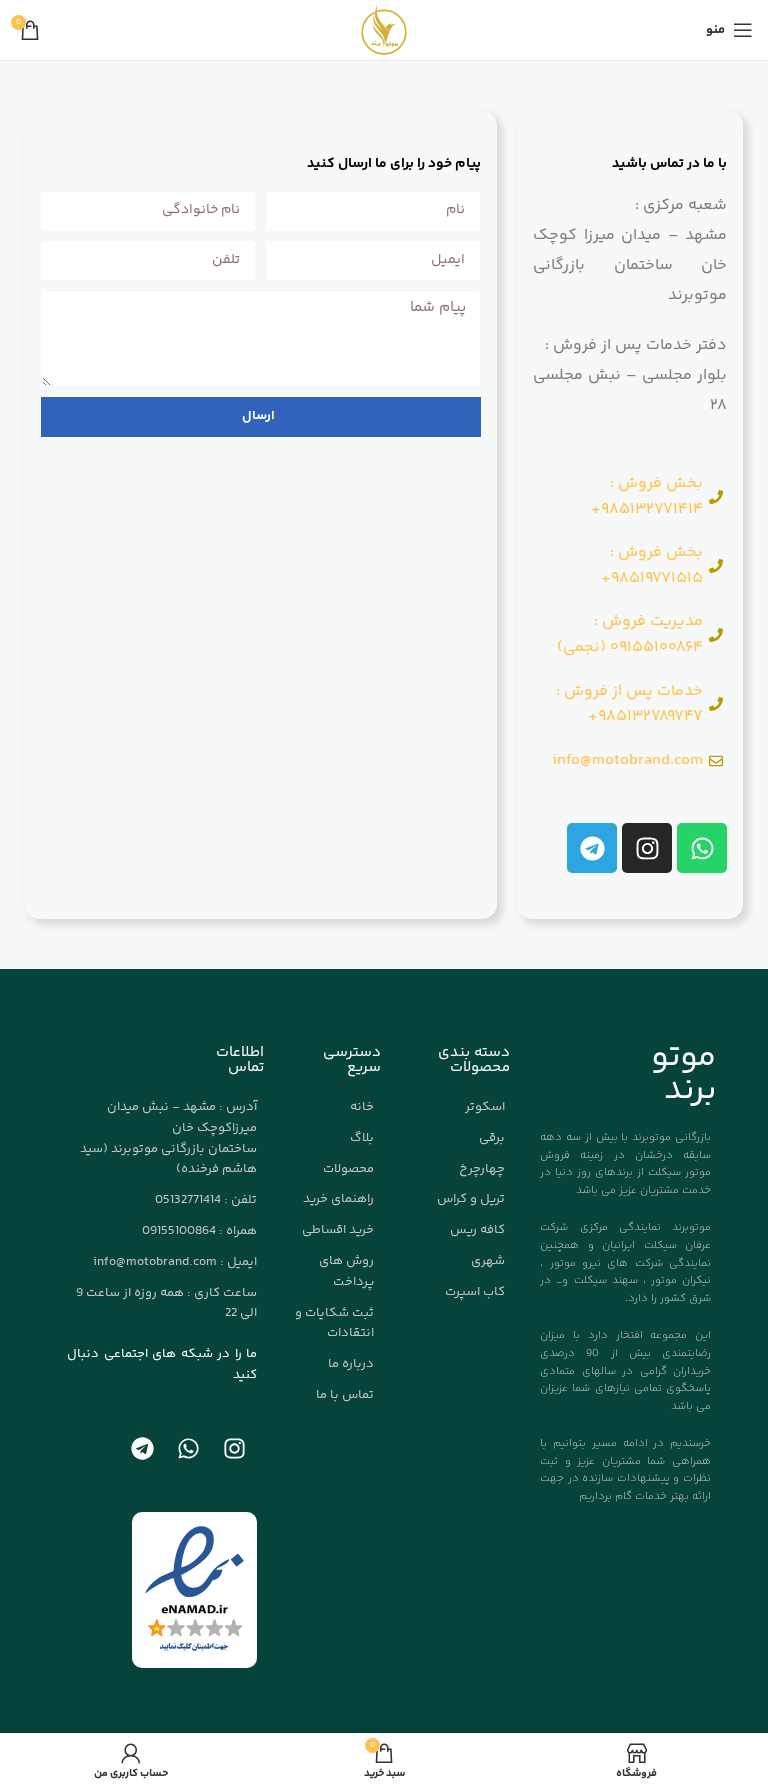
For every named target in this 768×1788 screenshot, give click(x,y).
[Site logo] (384, 30)
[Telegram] (592, 848)
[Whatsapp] (702, 848)
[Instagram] (647, 848)
